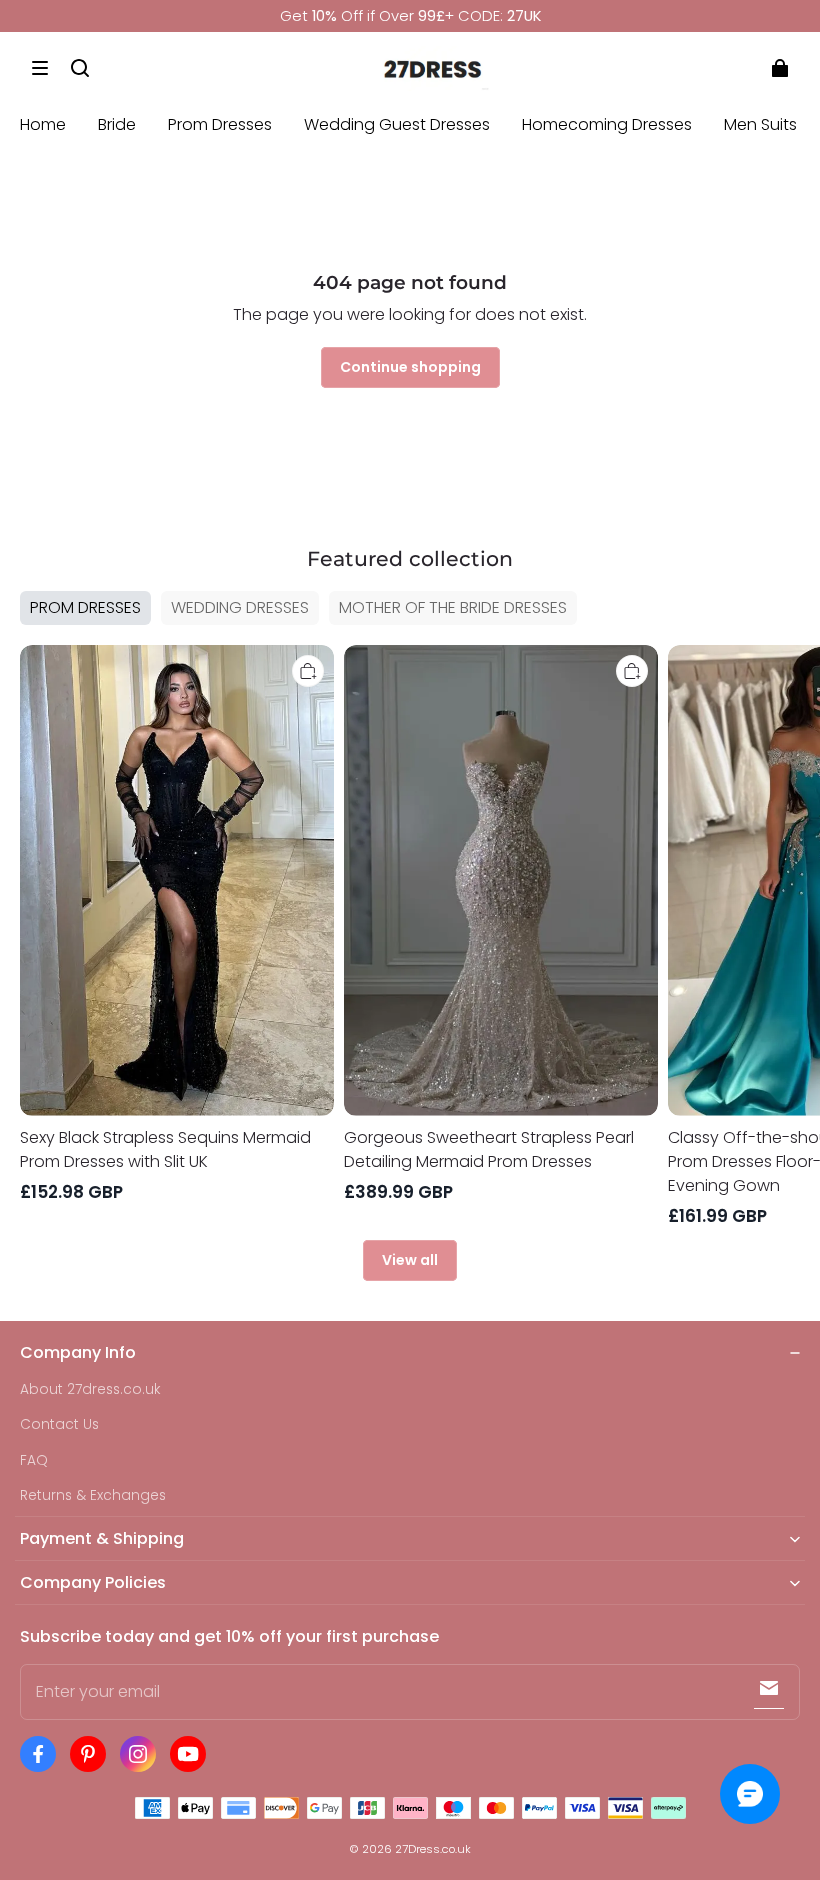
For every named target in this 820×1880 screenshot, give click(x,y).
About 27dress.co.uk (90, 1389)
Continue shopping (410, 367)
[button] (40, 68)
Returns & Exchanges (93, 1495)
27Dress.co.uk (433, 1849)
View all (410, 1260)
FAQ (34, 1460)
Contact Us (59, 1424)
